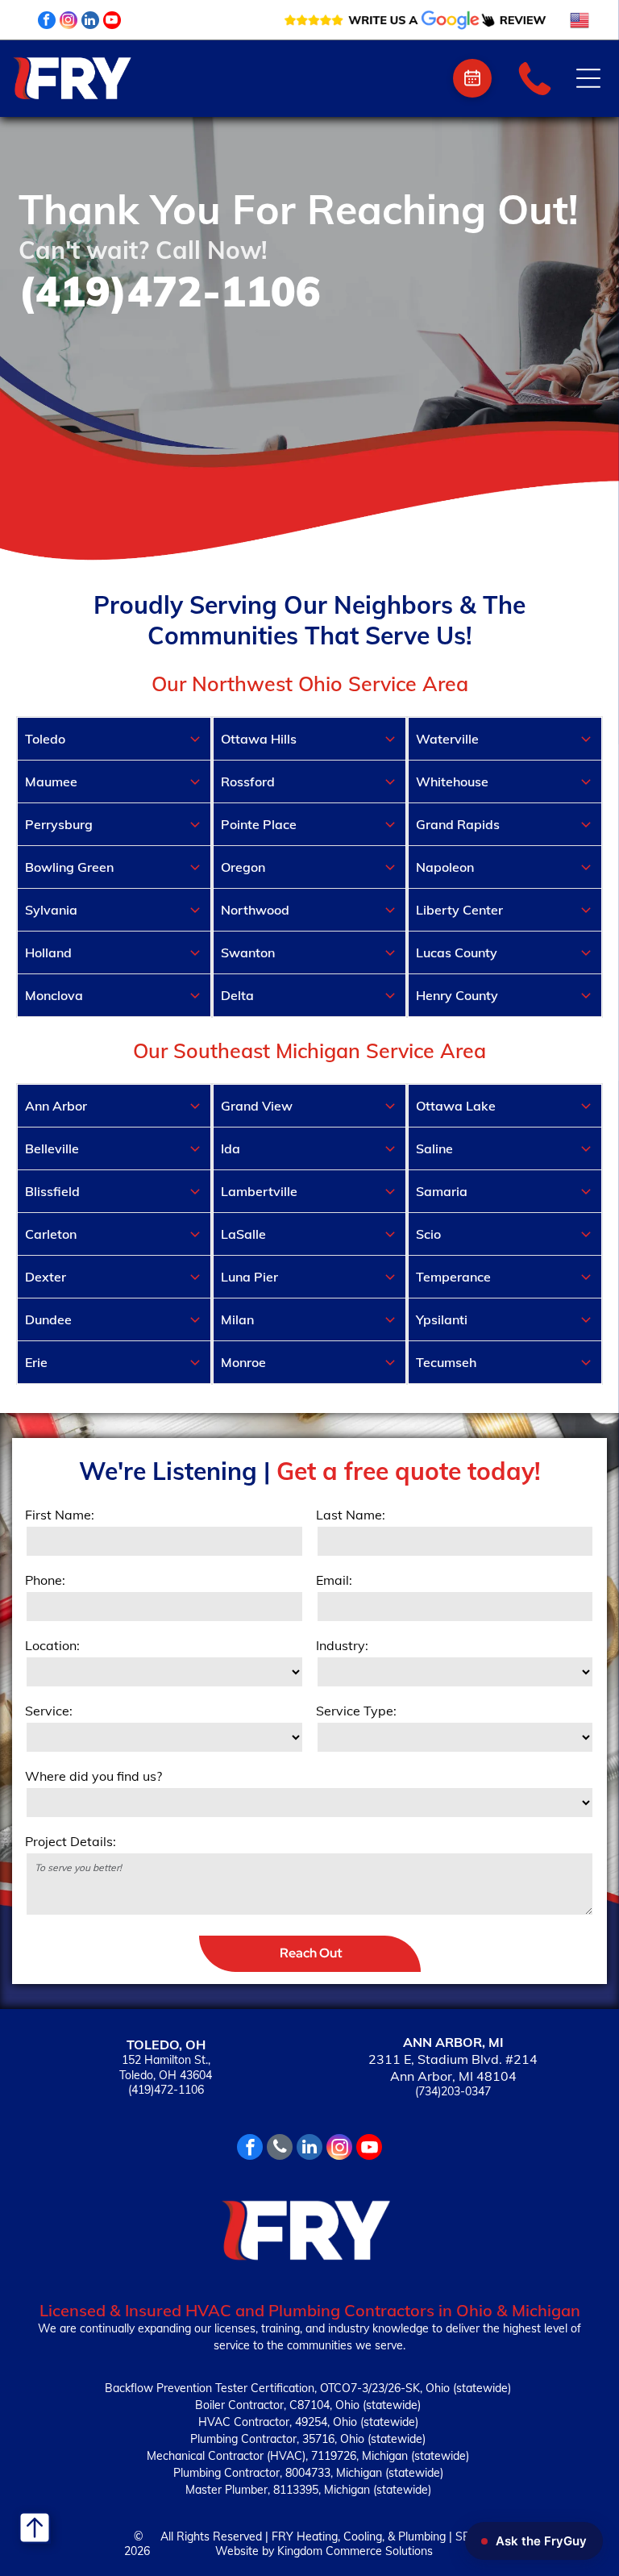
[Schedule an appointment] (472, 78)
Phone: (45, 1580)
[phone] (280, 2149)
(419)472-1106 (166, 2090)
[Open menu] (588, 78)
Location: (52, 1645)
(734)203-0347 (453, 2091)
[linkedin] (90, 22)
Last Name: (351, 1515)
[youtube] (112, 22)
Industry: (342, 1645)
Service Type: (356, 1711)
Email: (334, 1580)
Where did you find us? (93, 1776)
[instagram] (69, 22)
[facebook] (47, 22)
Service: (49, 1711)
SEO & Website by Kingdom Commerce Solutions (352, 2544)
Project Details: (71, 1841)
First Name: (60, 1515)
